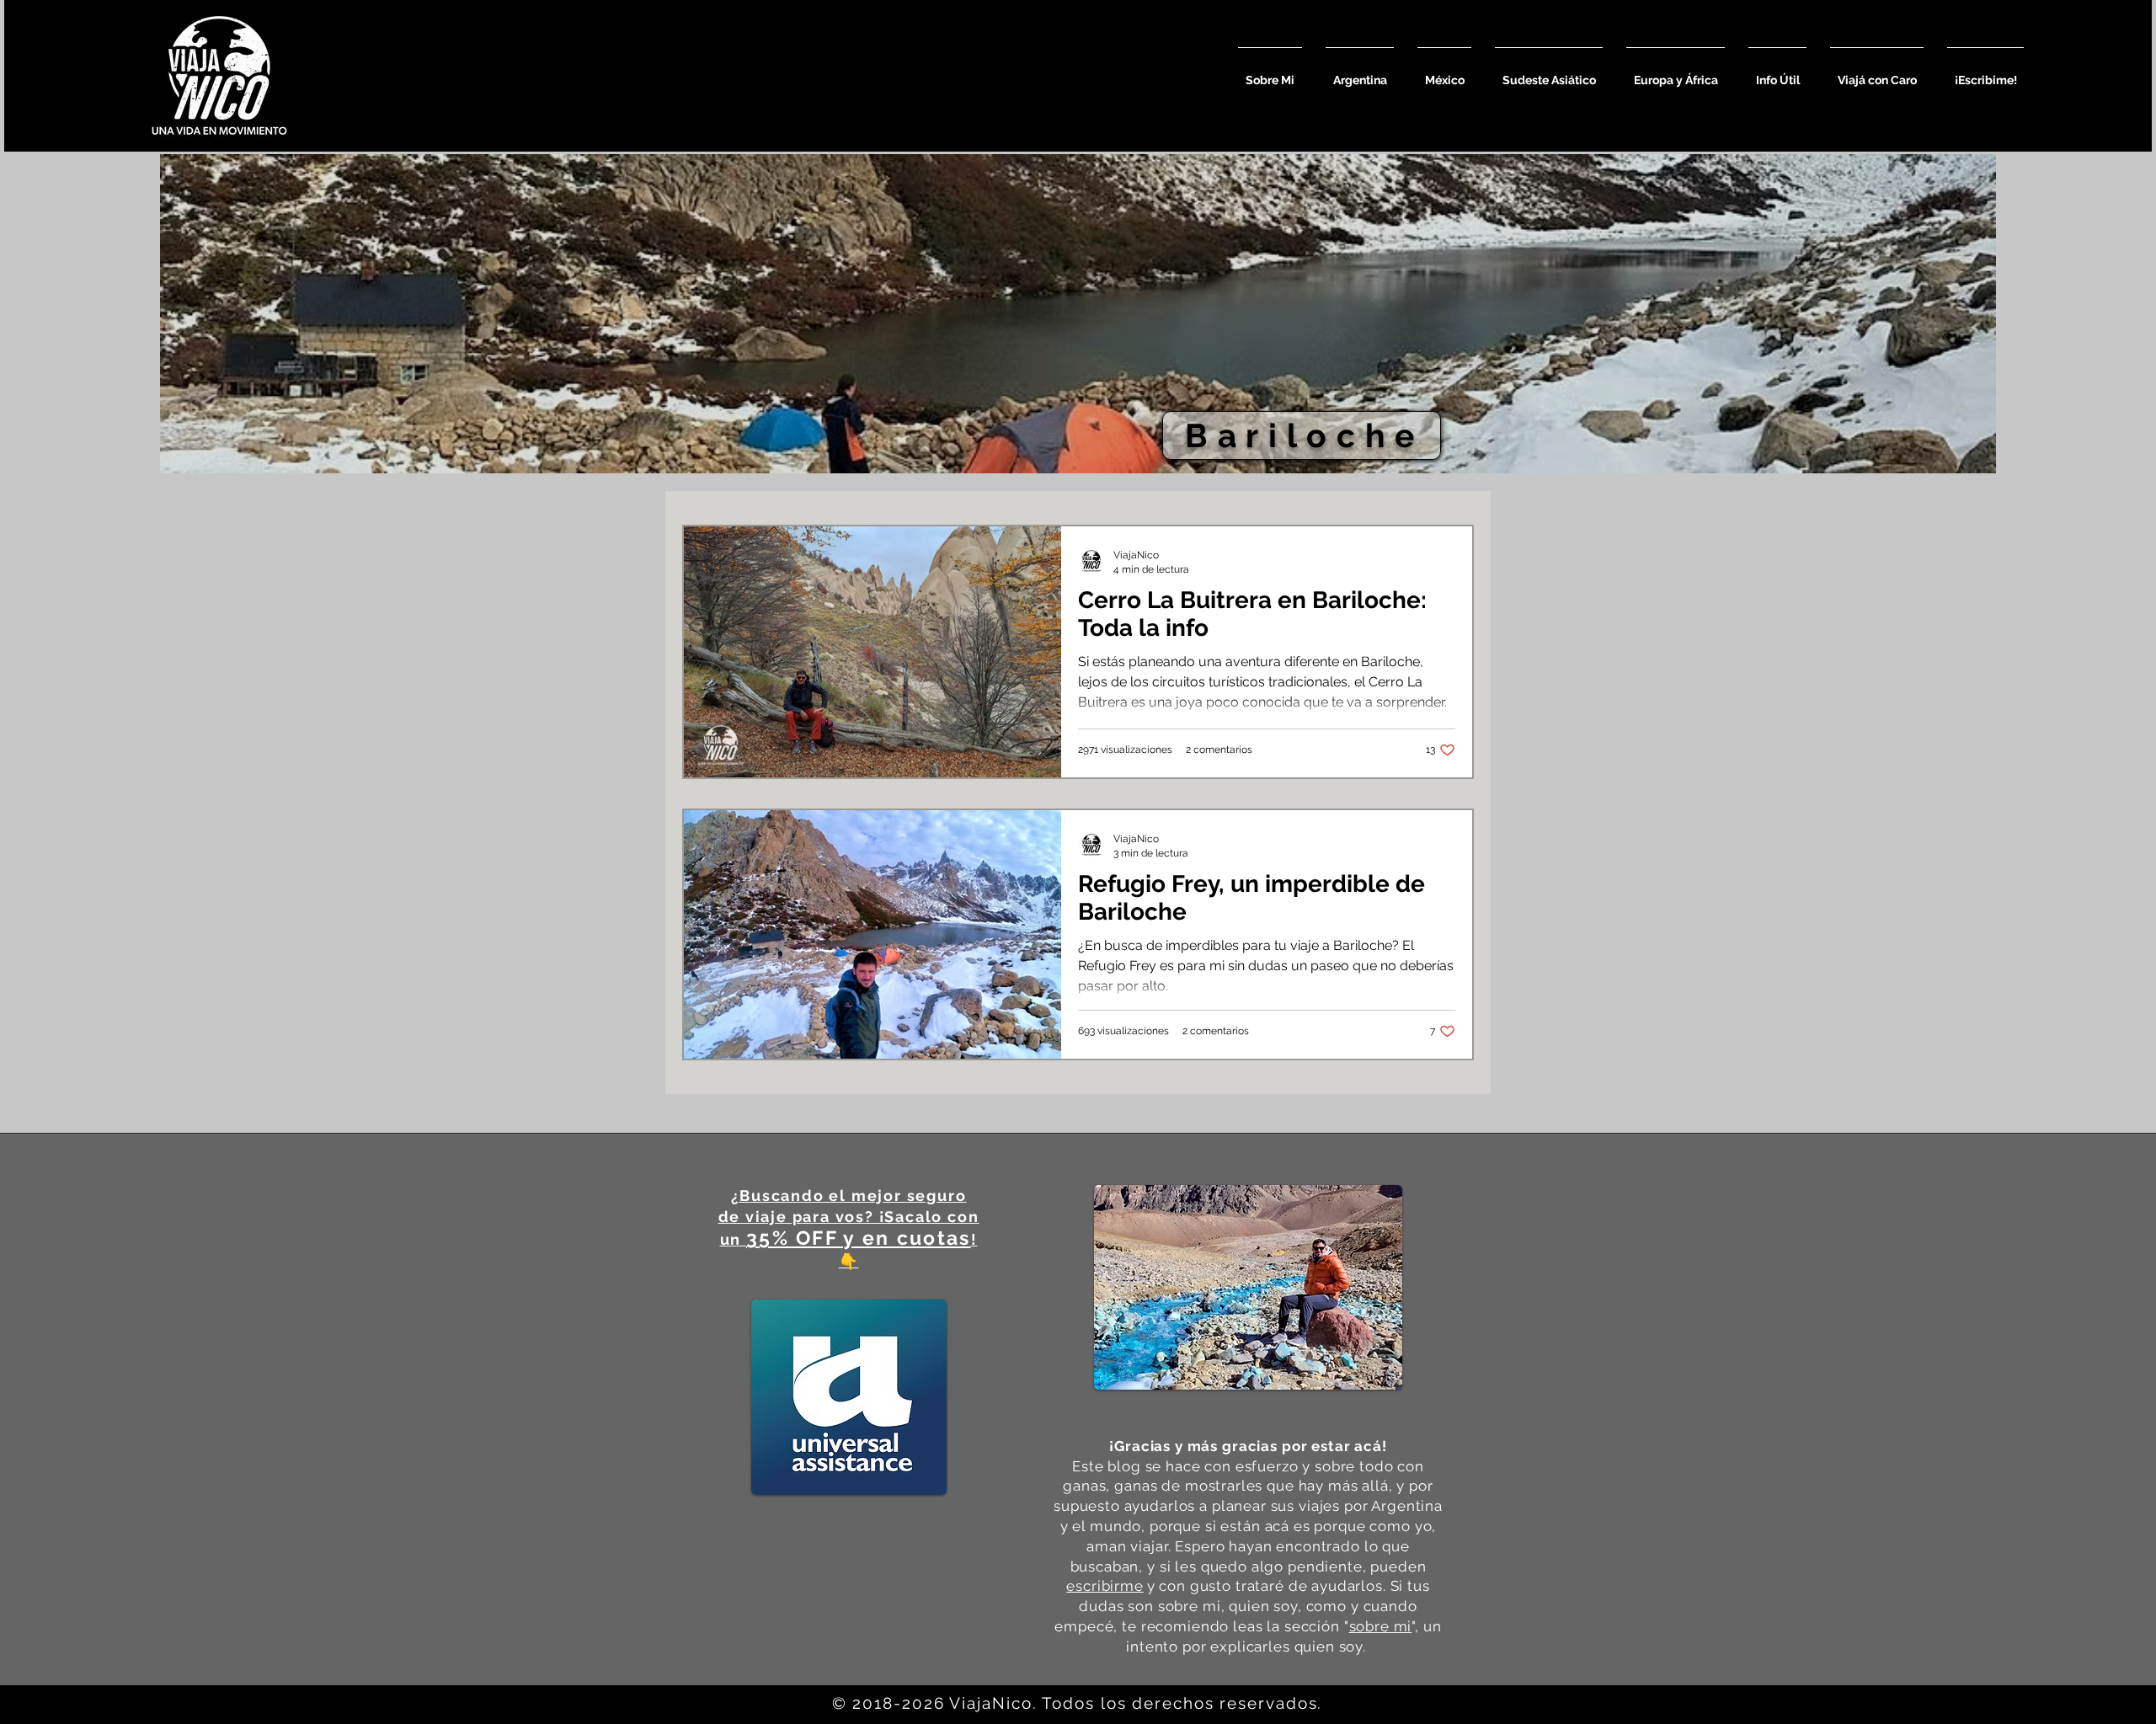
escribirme (1105, 1586)
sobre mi (1381, 1626)
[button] (1360, 73)
